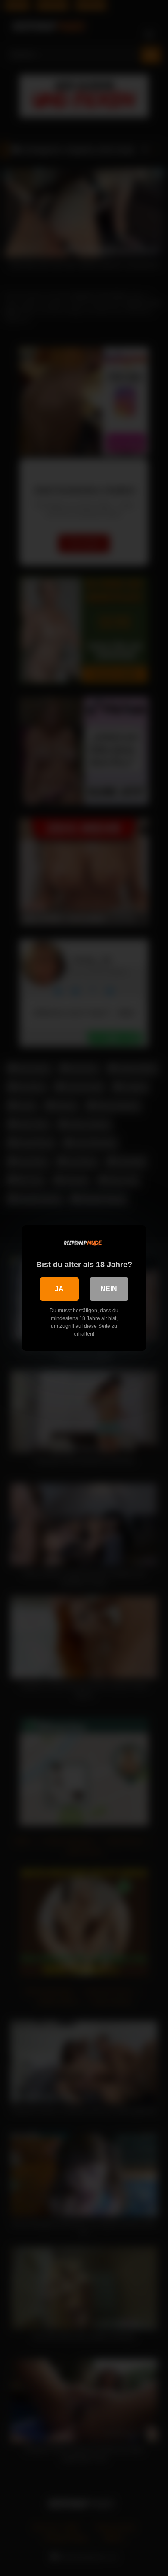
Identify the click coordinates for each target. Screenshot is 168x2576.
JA (59, 1289)
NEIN (109, 1289)
